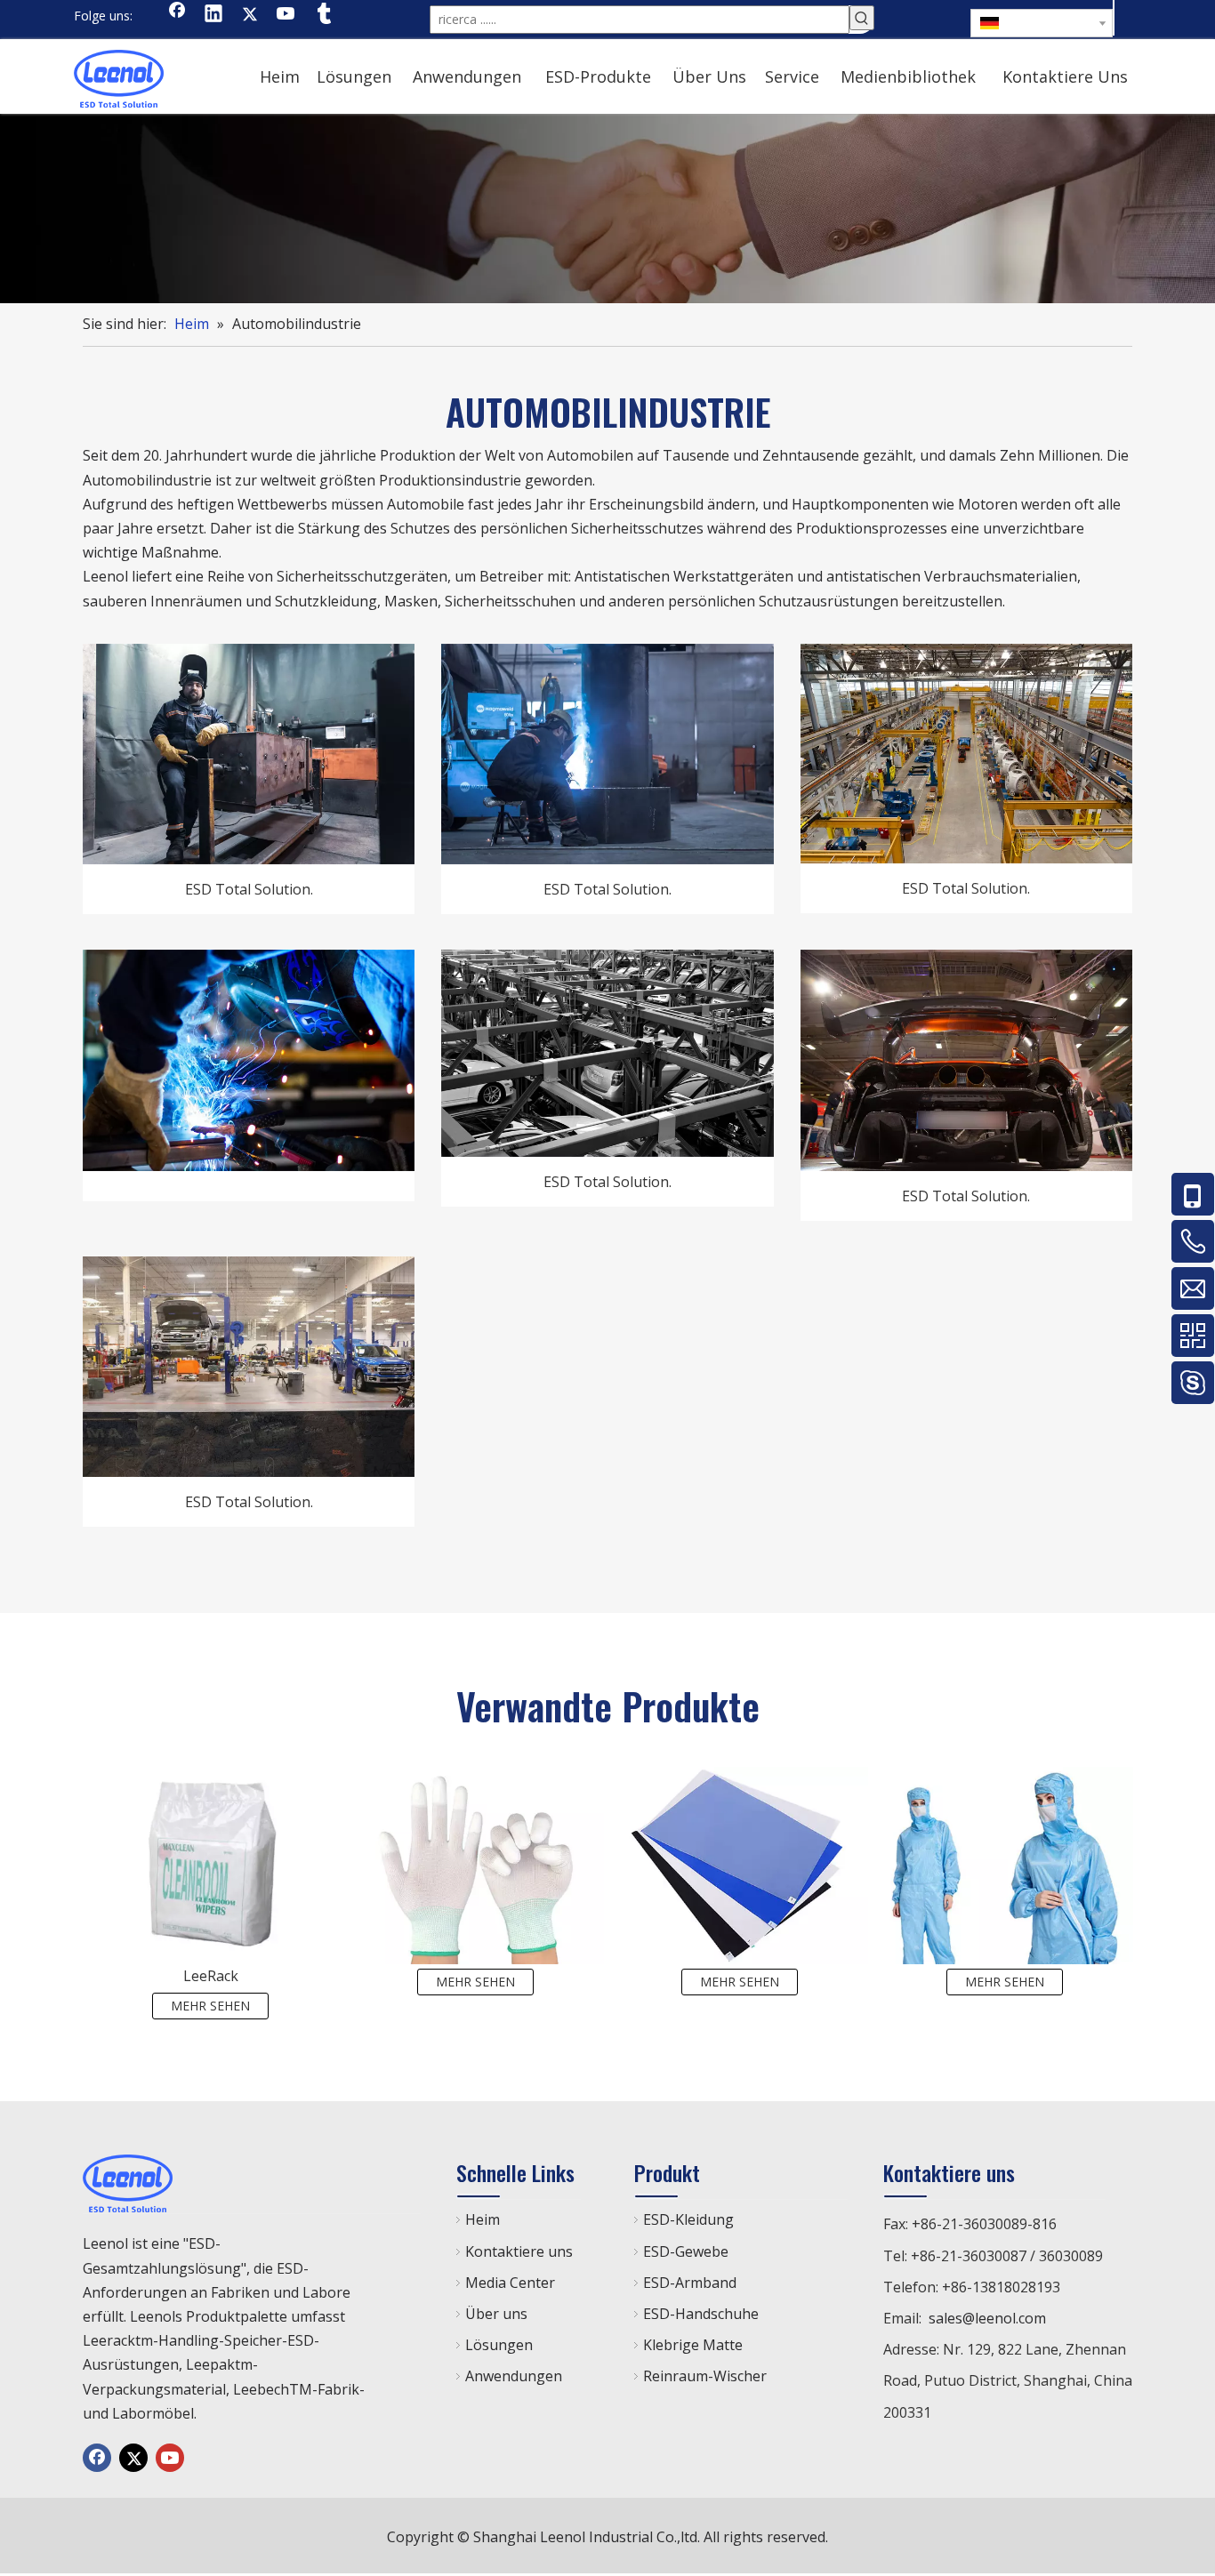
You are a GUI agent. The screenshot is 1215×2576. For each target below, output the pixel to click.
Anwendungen (514, 2376)
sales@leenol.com (987, 2318)
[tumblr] (323, 15)
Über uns (496, 2314)
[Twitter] (250, 15)
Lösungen (499, 2345)
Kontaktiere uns (519, 2251)
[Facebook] (177, 15)
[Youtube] (286, 15)
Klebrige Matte (693, 2345)
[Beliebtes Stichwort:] (862, 18)
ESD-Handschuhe (701, 2314)
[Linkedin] (213, 15)
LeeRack (211, 1976)
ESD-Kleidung (688, 2219)
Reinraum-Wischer (705, 2376)
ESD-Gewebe (686, 2251)
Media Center (510, 2283)
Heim (483, 2219)
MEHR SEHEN (210, 2006)
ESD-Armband (690, 2283)
